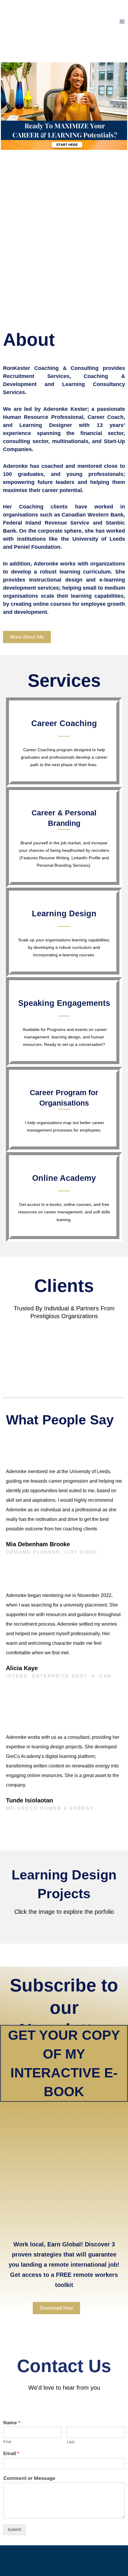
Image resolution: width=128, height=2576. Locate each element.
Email (11, 2453)
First (7, 2442)
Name (12, 2423)
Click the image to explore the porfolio (64, 1912)
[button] (21, 1354)
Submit (14, 2529)
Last (71, 2442)
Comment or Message (29, 2478)
